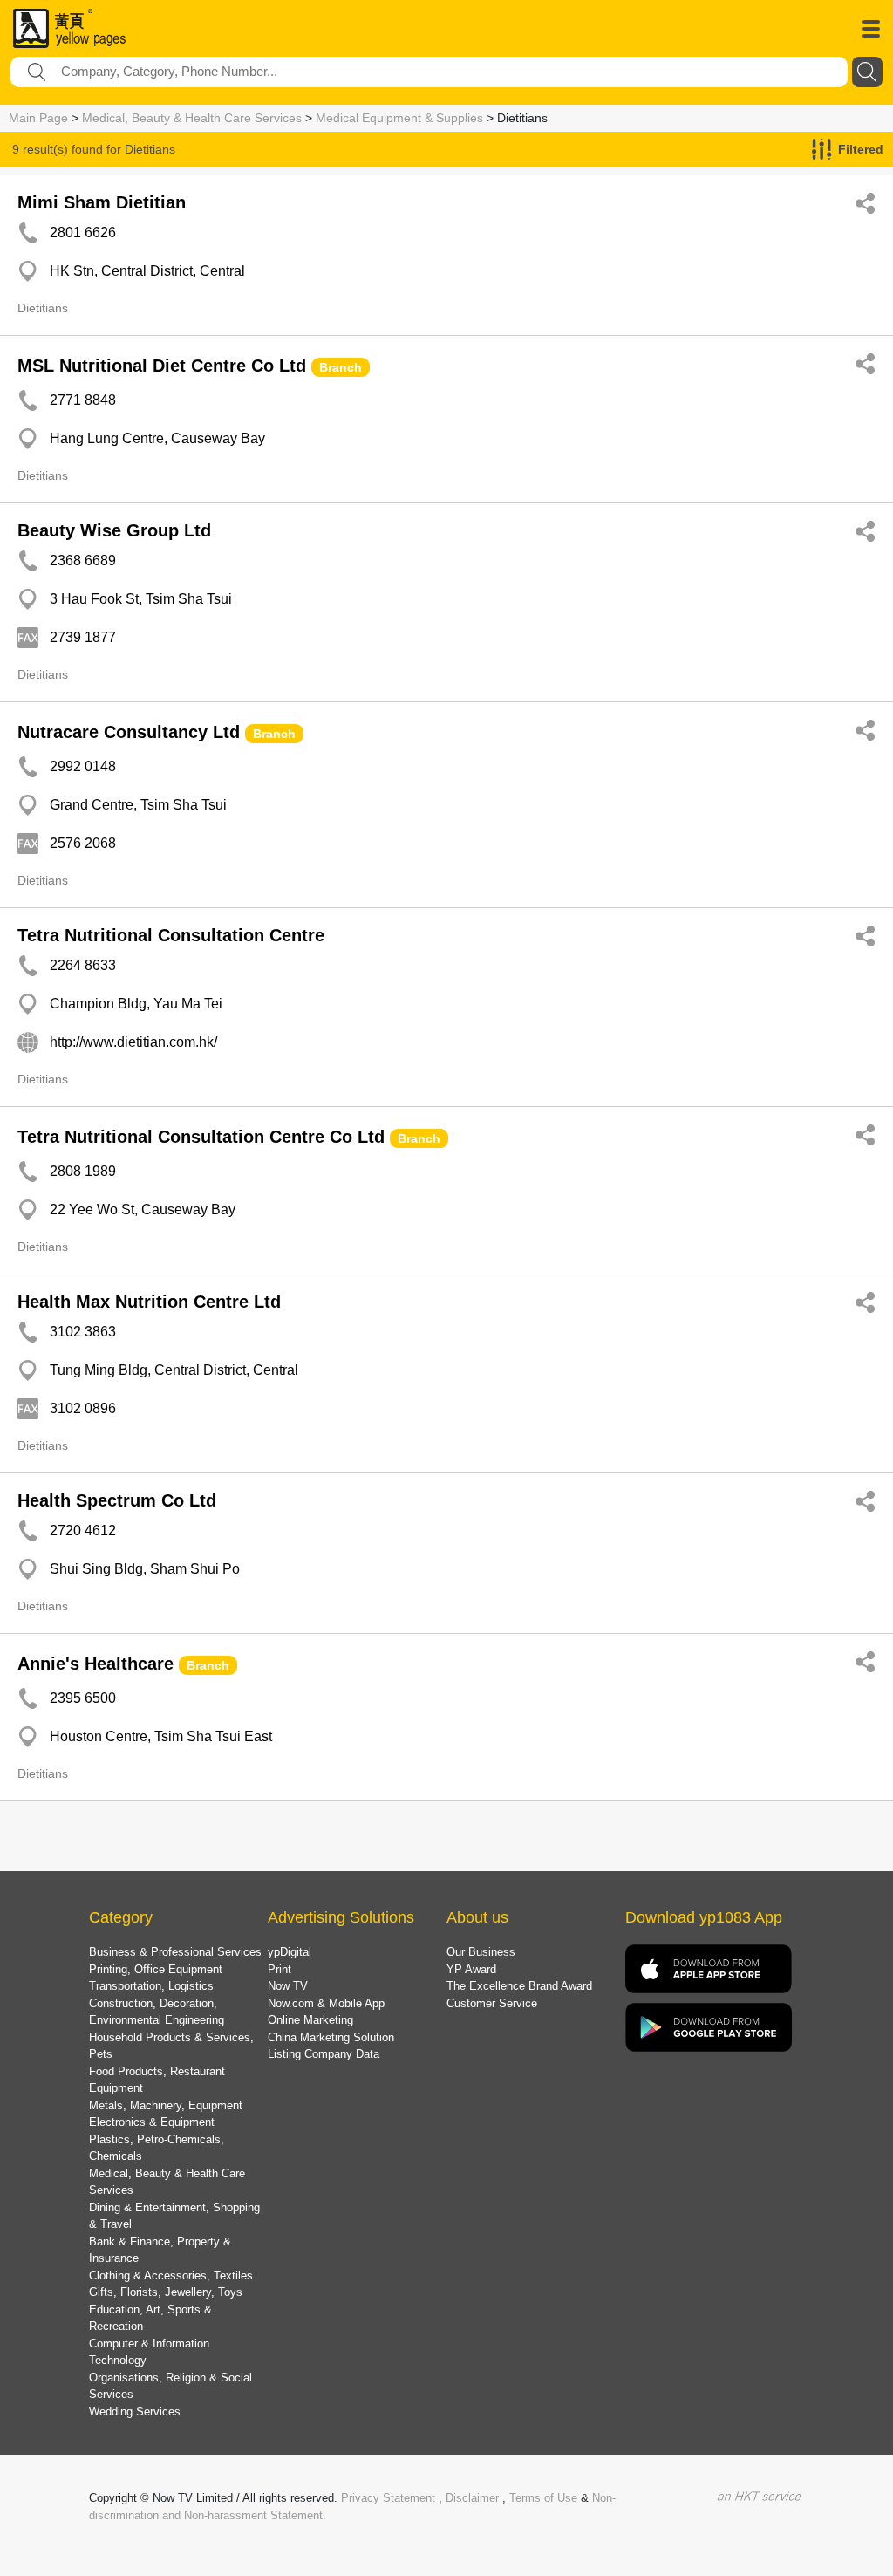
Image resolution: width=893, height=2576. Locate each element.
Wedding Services (135, 2412)
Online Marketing (310, 2020)
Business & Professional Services (175, 1952)
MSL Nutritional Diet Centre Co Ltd (162, 366)
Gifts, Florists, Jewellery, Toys (166, 2292)
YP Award (471, 1969)
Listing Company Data (324, 2054)
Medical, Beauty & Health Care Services (192, 118)
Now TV (288, 1986)
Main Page (38, 118)
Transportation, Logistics (151, 1986)
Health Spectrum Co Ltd (117, 1500)
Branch (341, 367)
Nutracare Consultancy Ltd (129, 732)
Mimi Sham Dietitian (102, 202)
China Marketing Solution (331, 2037)
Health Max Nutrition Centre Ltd (149, 1302)
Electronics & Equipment (152, 2122)
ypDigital (290, 1952)
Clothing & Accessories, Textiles (171, 2275)
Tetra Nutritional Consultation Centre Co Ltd (201, 1137)
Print (279, 1969)
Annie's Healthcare (95, 1664)
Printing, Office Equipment (156, 1969)
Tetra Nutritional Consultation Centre (171, 935)
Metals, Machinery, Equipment (166, 2105)
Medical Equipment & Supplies (399, 118)
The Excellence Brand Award (519, 1986)
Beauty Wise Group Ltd (114, 530)
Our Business (481, 1952)
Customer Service (492, 2003)
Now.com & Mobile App (326, 2003)
